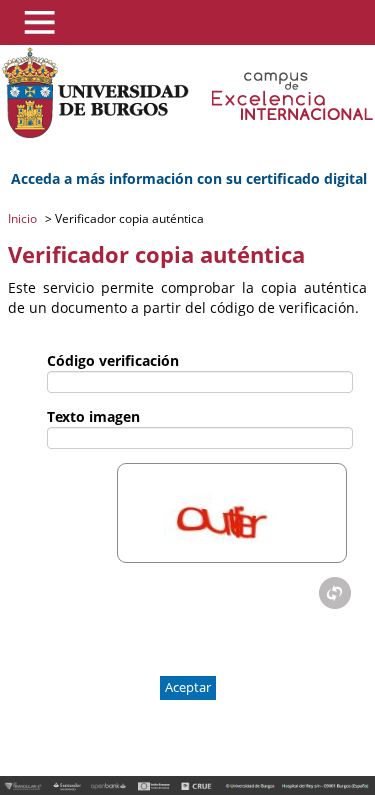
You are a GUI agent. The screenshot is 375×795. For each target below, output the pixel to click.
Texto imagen (93, 416)
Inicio (24, 218)
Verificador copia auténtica (128, 218)
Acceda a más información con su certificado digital (189, 178)
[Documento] (335, 593)
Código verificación (113, 360)
